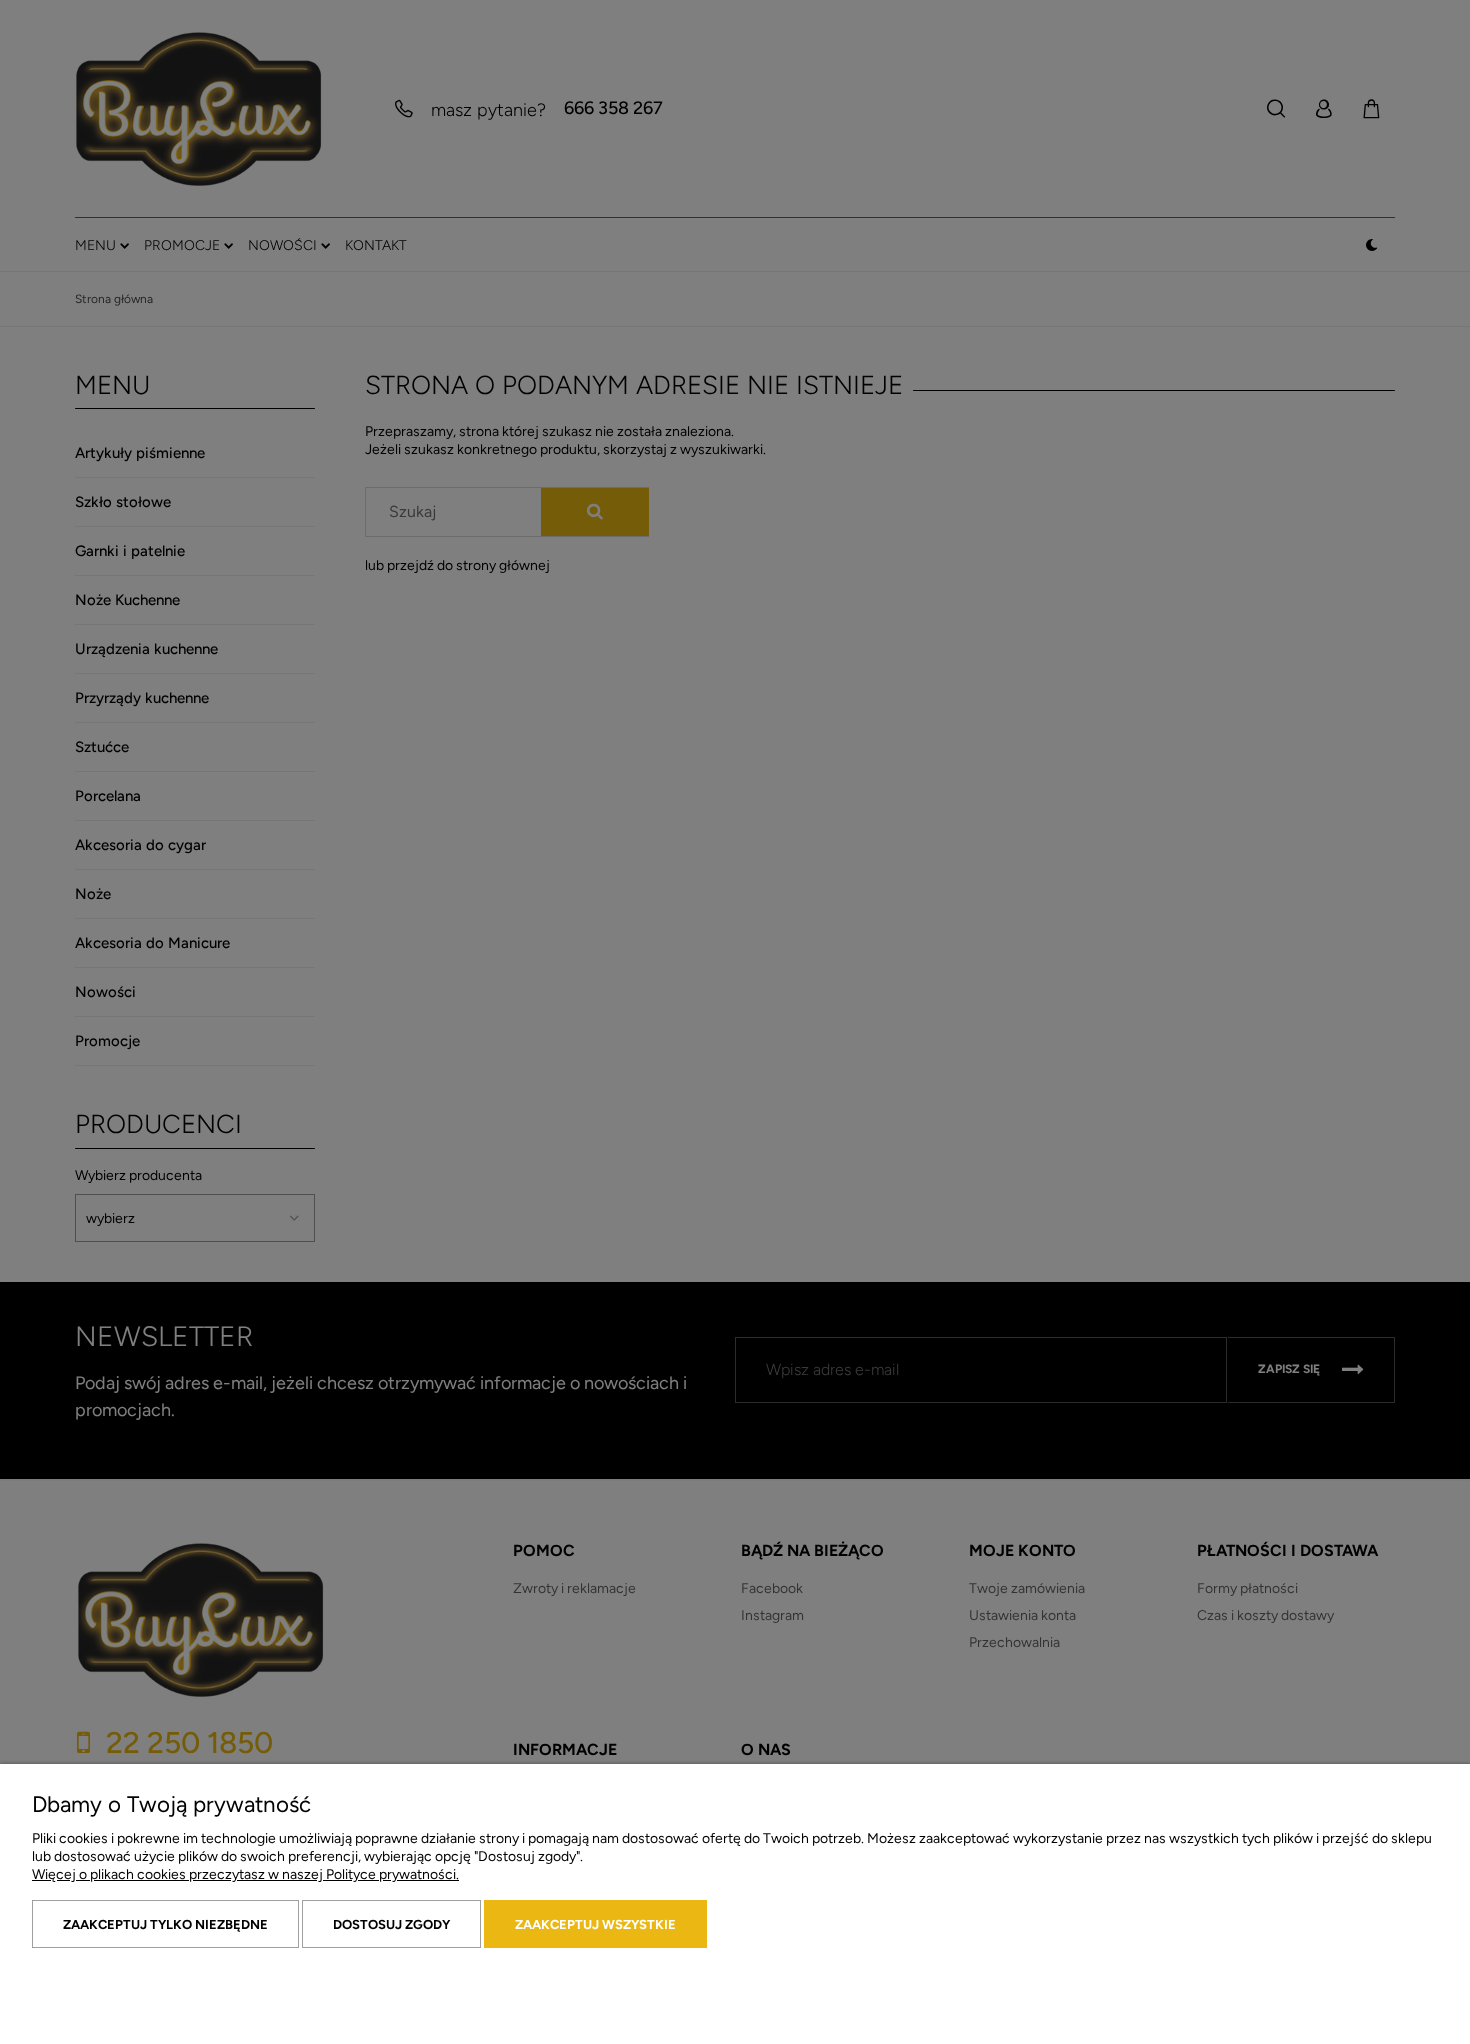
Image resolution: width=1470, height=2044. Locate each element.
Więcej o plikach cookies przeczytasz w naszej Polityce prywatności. (245, 1874)
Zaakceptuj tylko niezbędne (165, 1924)
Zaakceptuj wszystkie (595, 1924)
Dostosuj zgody (391, 1924)
